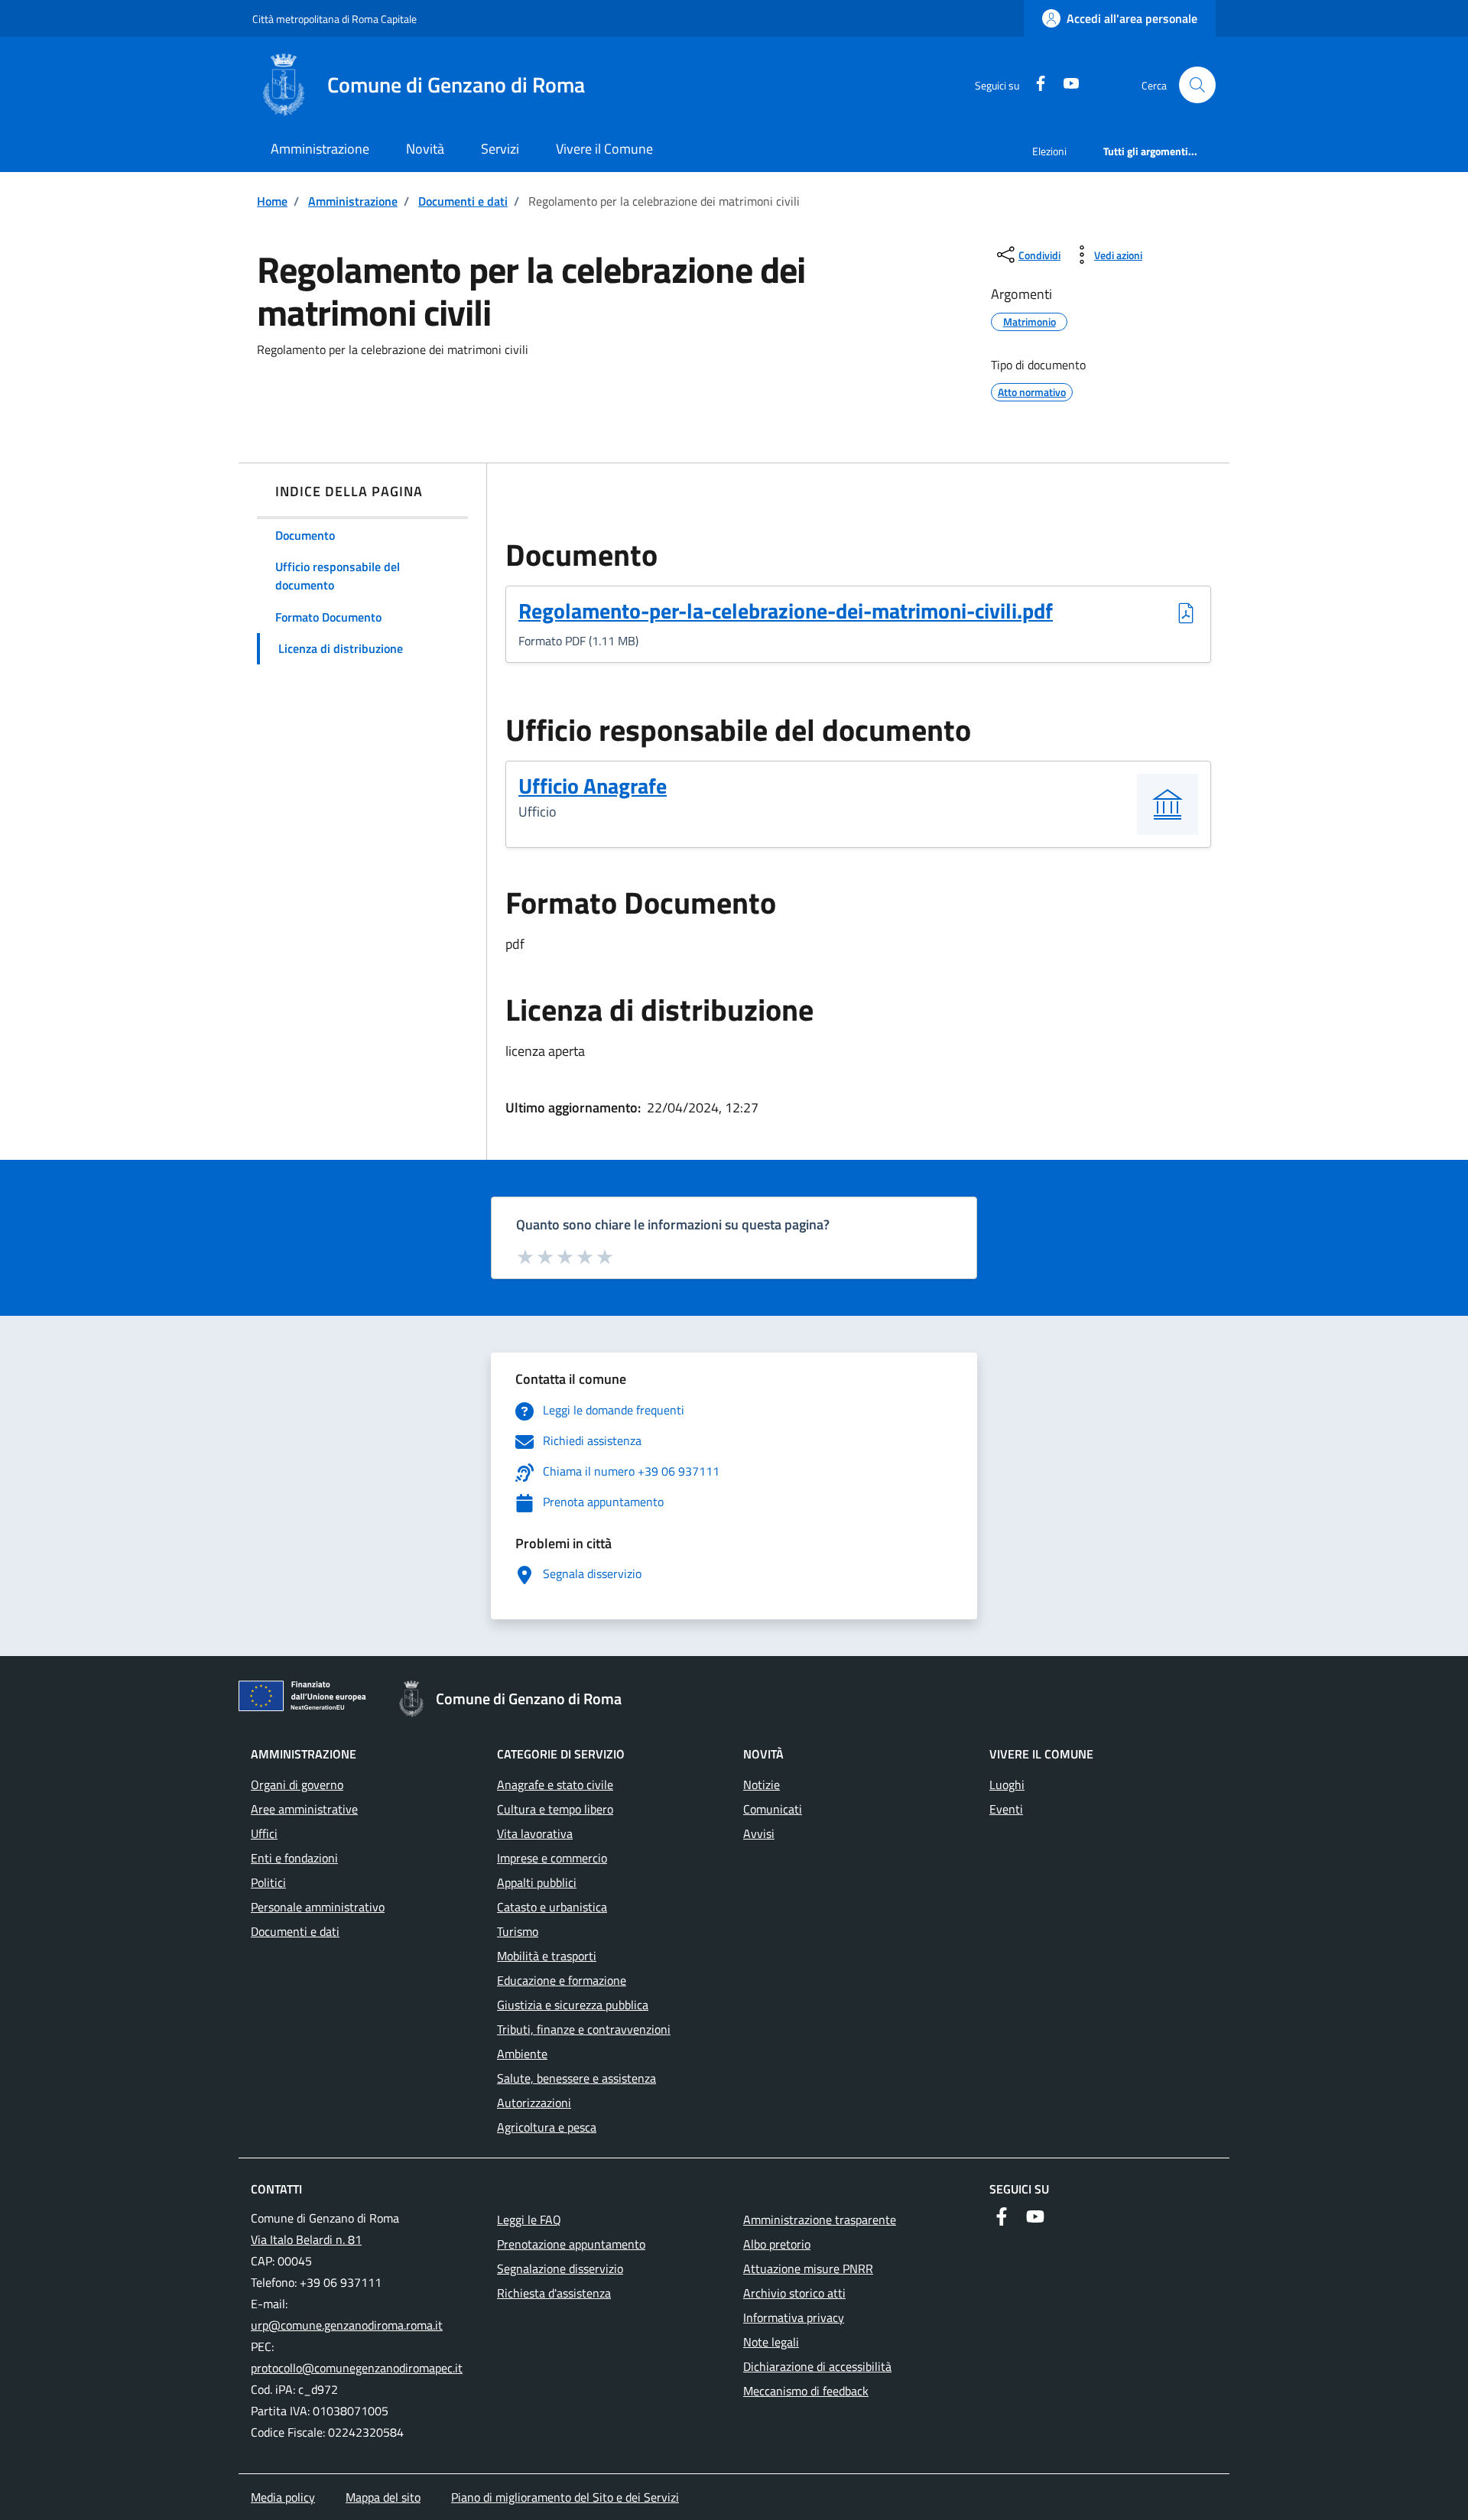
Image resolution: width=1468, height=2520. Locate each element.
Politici (268, 1882)
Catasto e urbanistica (552, 1907)
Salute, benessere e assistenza (576, 2078)
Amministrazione (320, 149)
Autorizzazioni (534, 2103)
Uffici (264, 1833)
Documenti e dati (463, 201)
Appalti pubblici (537, 1882)
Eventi (1006, 1809)
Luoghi (1007, 1784)
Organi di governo (297, 1784)
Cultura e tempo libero (555, 1809)
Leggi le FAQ (529, 2220)
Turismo (518, 1931)
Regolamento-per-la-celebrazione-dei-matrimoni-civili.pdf (786, 612)
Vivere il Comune (604, 149)
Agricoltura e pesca (547, 2127)
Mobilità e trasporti (547, 1956)
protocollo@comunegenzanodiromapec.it (357, 2368)
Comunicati (773, 1809)
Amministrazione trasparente (820, 2220)
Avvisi (759, 1833)
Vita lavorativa (535, 1833)
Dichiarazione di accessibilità (817, 2366)
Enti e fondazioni (294, 1858)
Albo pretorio (777, 2244)
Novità (425, 149)
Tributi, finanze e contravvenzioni (584, 2029)
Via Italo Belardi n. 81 (306, 2239)
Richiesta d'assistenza (554, 2293)
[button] (1197, 85)
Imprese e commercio (552, 1858)
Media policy (283, 2497)
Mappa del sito (383, 2497)
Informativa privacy (794, 2317)
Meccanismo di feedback (806, 2391)
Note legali (771, 2342)
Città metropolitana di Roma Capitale (335, 19)
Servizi (500, 149)
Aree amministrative (304, 1809)
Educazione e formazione (562, 1980)
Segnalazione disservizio (560, 2268)
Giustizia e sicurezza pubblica (573, 2005)
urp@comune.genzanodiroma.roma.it (347, 2325)
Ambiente (522, 2054)
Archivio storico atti (794, 2293)
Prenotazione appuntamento (571, 2244)
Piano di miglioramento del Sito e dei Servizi (565, 2497)
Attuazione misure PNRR (808, 2268)
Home (272, 201)
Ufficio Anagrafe (593, 786)
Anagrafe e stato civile (555, 1784)
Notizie (762, 1784)
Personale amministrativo (318, 1907)
